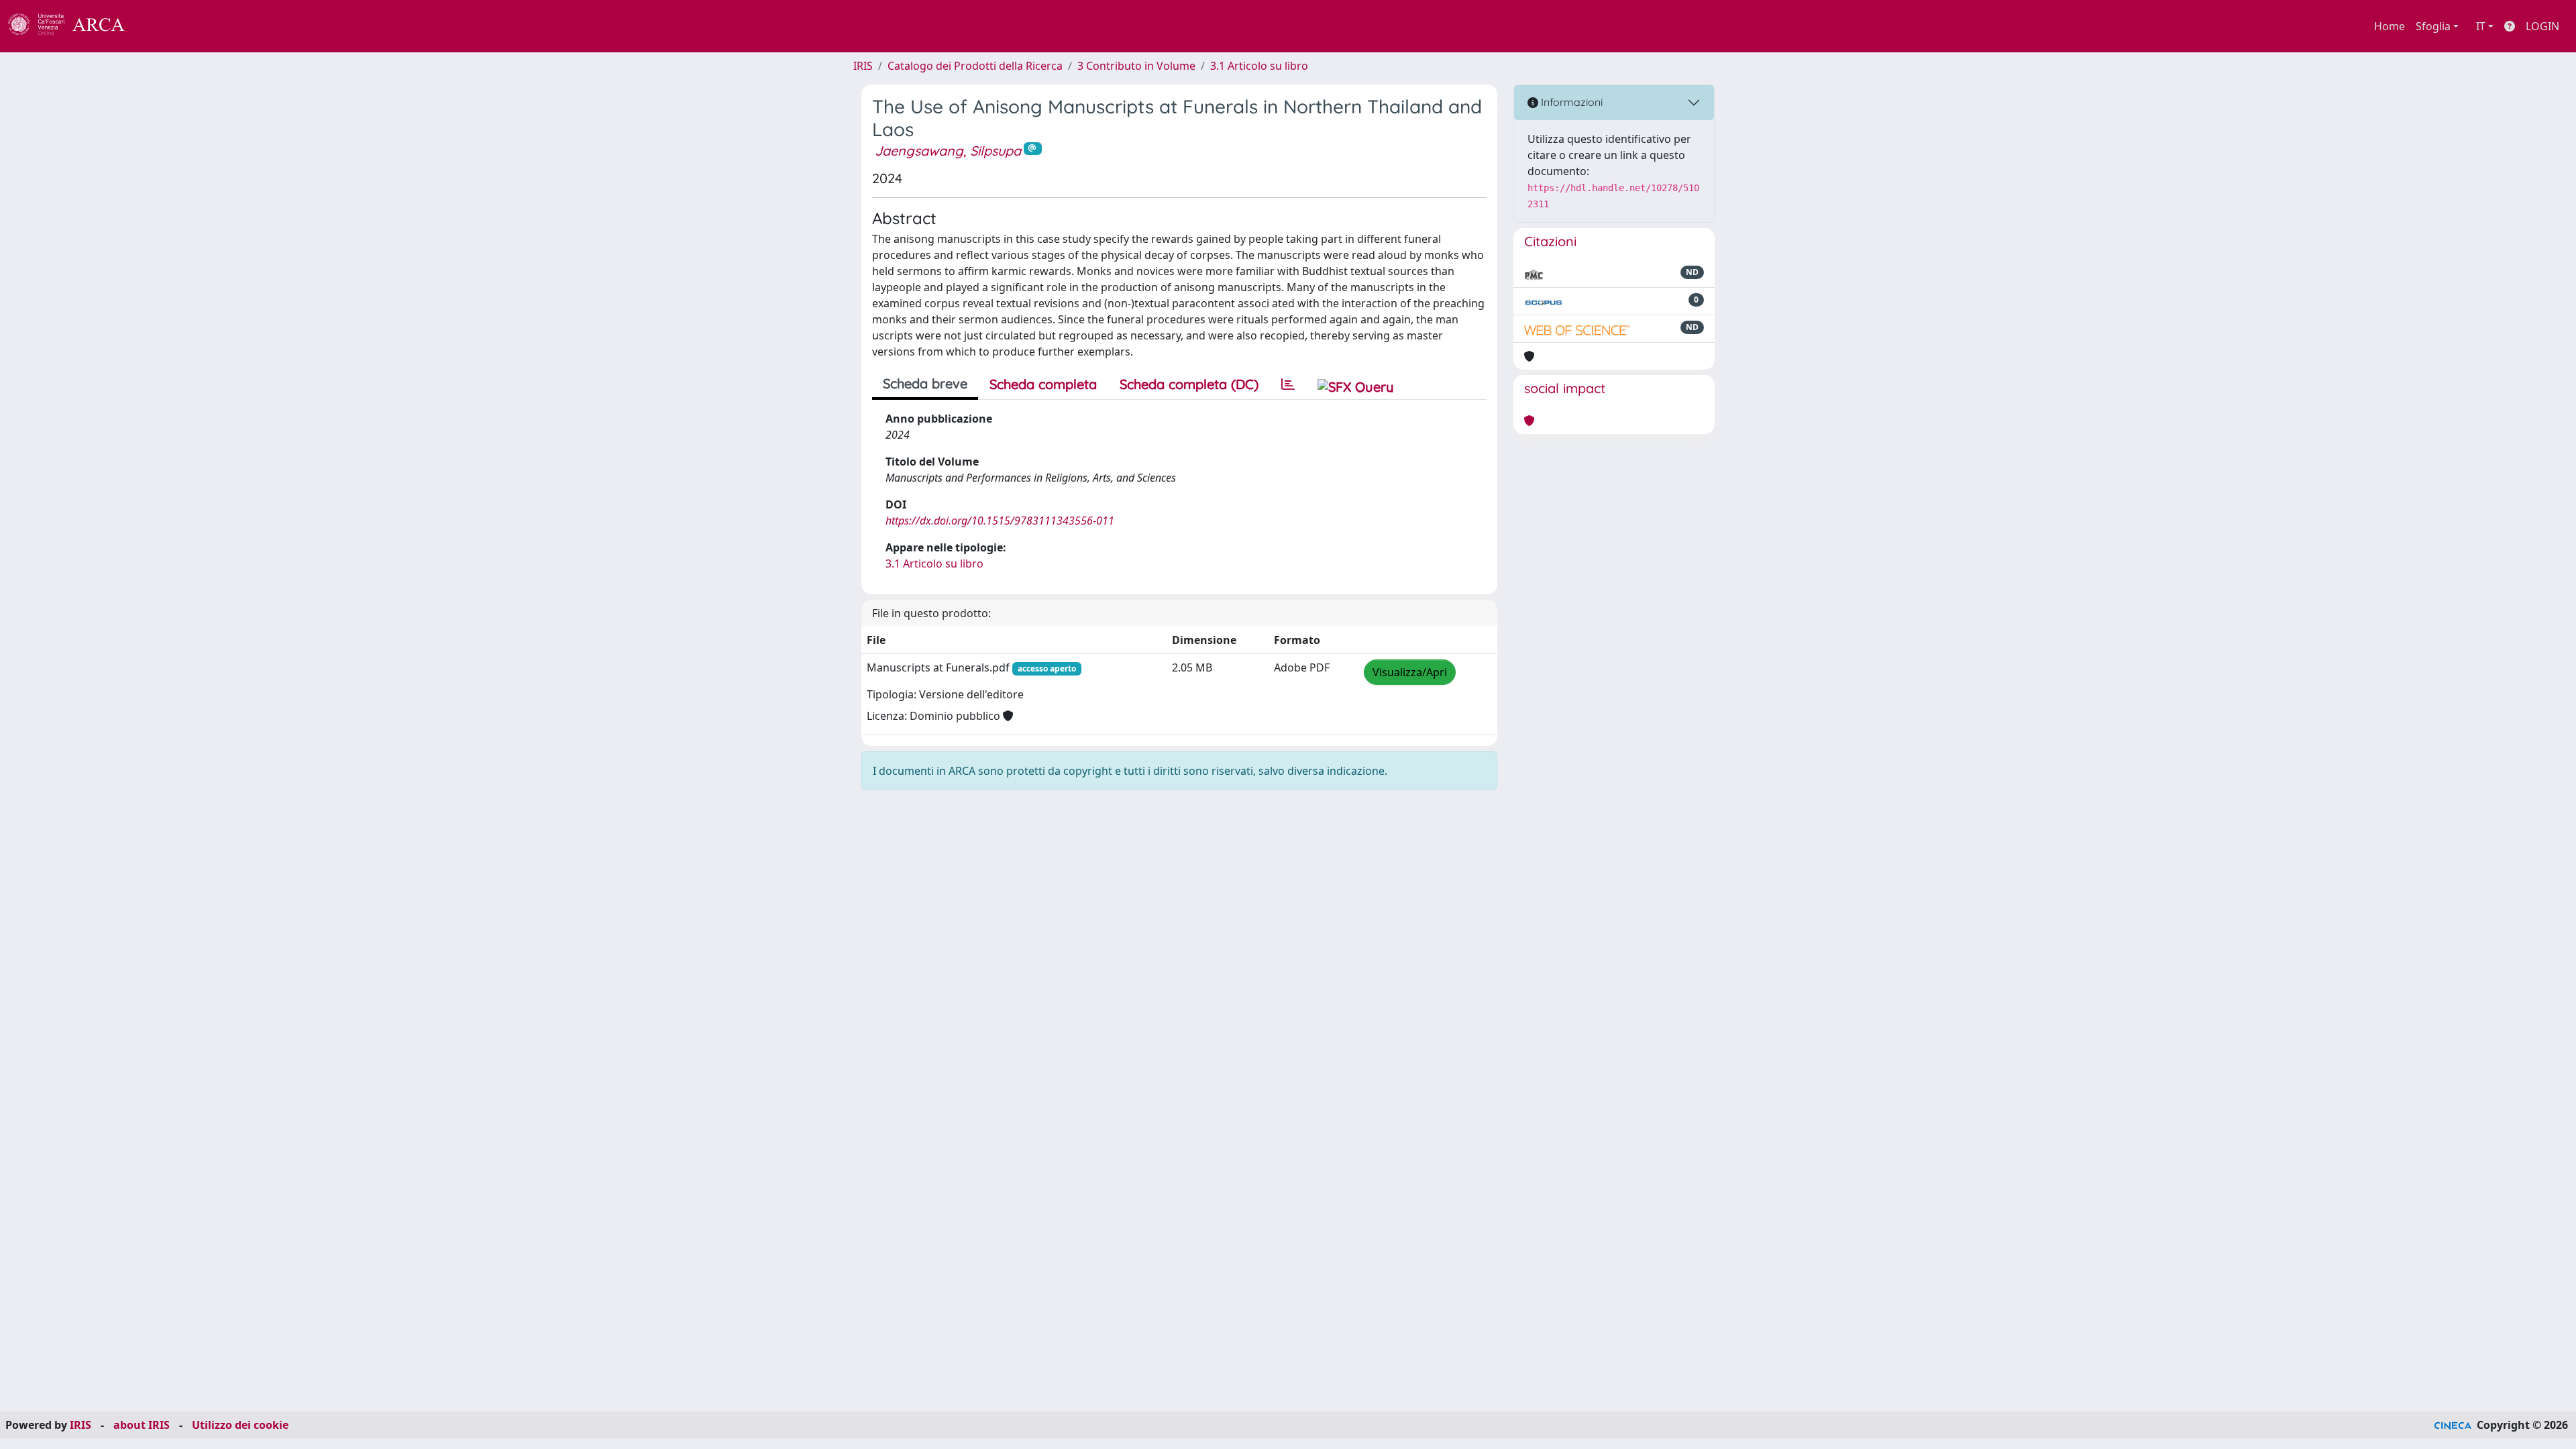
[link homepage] (74, 26)
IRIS (863, 66)
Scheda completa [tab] (1043, 384)
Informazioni (1570, 102)
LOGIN (2542, 26)
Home (2390, 26)
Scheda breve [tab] (925, 383)
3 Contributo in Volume (1136, 66)
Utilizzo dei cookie (240, 1425)
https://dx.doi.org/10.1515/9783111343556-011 (1000, 521)
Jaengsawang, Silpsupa (948, 151)
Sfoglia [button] (2433, 26)
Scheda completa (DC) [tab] (1189, 384)
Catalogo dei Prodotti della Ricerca (975, 66)
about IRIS (142, 1425)
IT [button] (2481, 26)
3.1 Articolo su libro (1259, 66)
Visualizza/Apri (1410, 672)
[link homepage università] (161, 26)
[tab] (1288, 384)
